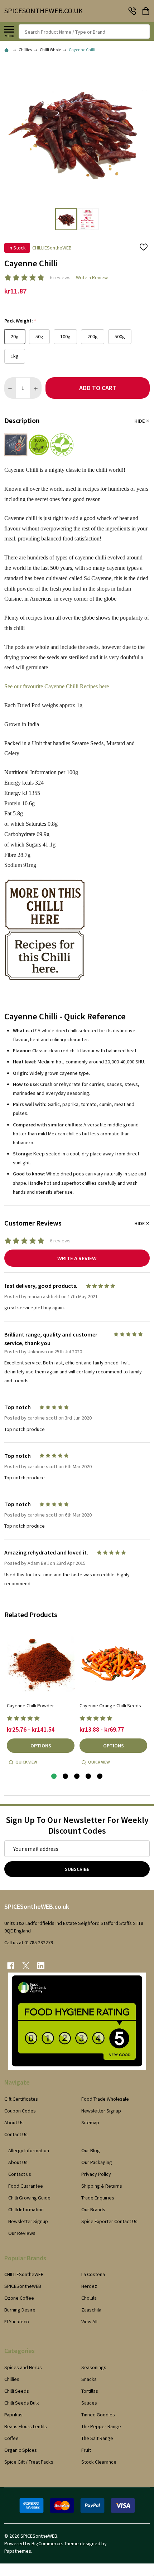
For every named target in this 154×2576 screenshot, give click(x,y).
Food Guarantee (26, 2186)
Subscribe (77, 1869)
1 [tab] (54, 1777)
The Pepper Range (101, 2426)
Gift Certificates (21, 2099)
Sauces (89, 2403)
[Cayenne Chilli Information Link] (45, 904)
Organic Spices (21, 2450)
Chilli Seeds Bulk (22, 2403)
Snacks (89, 2379)
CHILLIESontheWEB (24, 2274)
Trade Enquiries (98, 2198)
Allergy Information (29, 2150)
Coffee (11, 2438)
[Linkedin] (41, 1966)
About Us (14, 2123)
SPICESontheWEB (23, 2286)
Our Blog (91, 2150)
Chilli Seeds (17, 2391)
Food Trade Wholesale (105, 2099)
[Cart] (146, 11)
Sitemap (90, 2123)
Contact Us (16, 2134)
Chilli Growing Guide (29, 2198)
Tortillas (90, 2391)
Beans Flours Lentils (26, 2426)
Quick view (26, 1762)
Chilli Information (26, 2209)
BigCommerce (47, 2543)
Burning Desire (20, 2310)
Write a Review (92, 277)
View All (89, 2322)
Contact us (20, 2174)
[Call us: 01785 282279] (132, 11)
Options (41, 1746)
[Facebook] (11, 1966)
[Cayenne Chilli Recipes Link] (45, 955)
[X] (26, 1966)
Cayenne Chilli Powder (30, 1706)
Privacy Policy (96, 2174)
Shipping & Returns (102, 2186)
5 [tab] (100, 1777)
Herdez (89, 2286)
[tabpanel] (41, 1699)
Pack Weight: (20, 321)
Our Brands (93, 2209)
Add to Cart (98, 388)
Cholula (89, 2298)
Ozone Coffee (19, 2298)
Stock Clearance (99, 2462)
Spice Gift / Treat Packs (29, 2462)
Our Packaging (97, 2162)
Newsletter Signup (101, 2111)
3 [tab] (77, 1777)
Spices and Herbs (23, 2367)
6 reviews (60, 277)
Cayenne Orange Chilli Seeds (110, 1706)
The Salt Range (97, 2438)
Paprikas (13, 2415)
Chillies (12, 2379)
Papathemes (18, 2551)
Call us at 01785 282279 (29, 1942)
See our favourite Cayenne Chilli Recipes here (57, 686)
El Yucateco (17, 2322)
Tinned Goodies (98, 2415)
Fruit (86, 2450)
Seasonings (94, 2367)
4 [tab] (89, 1777)
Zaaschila (91, 2310)
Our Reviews (22, 2233)
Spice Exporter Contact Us (109, 2221)
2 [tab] (66, 1777)
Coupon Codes (20, 2111)
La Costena (93, 2274)
